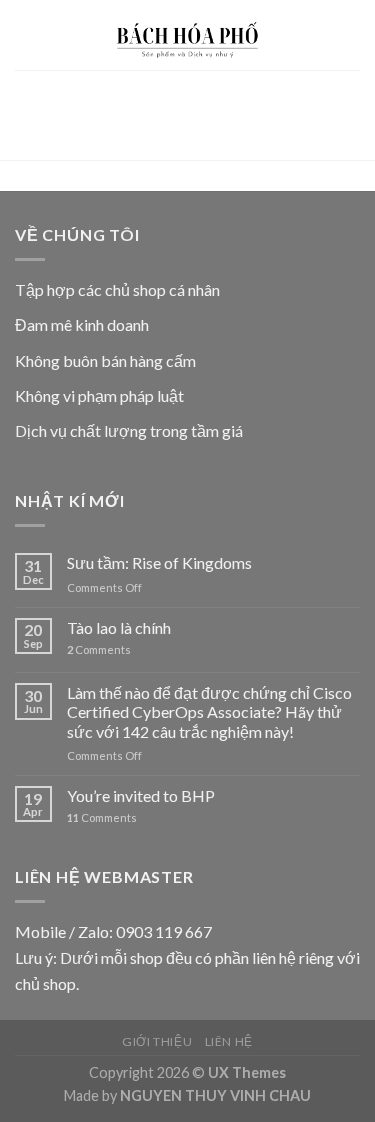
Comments (99, 649)
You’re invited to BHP (141, 795)
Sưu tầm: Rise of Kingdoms (159, 562)
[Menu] (27, 34)
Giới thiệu (157, 1041)
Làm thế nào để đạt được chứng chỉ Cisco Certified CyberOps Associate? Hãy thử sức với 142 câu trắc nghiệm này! (209, 711)
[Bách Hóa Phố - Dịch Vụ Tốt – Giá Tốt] (188, 35)
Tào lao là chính (119, 627)
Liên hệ (229, 1041)
